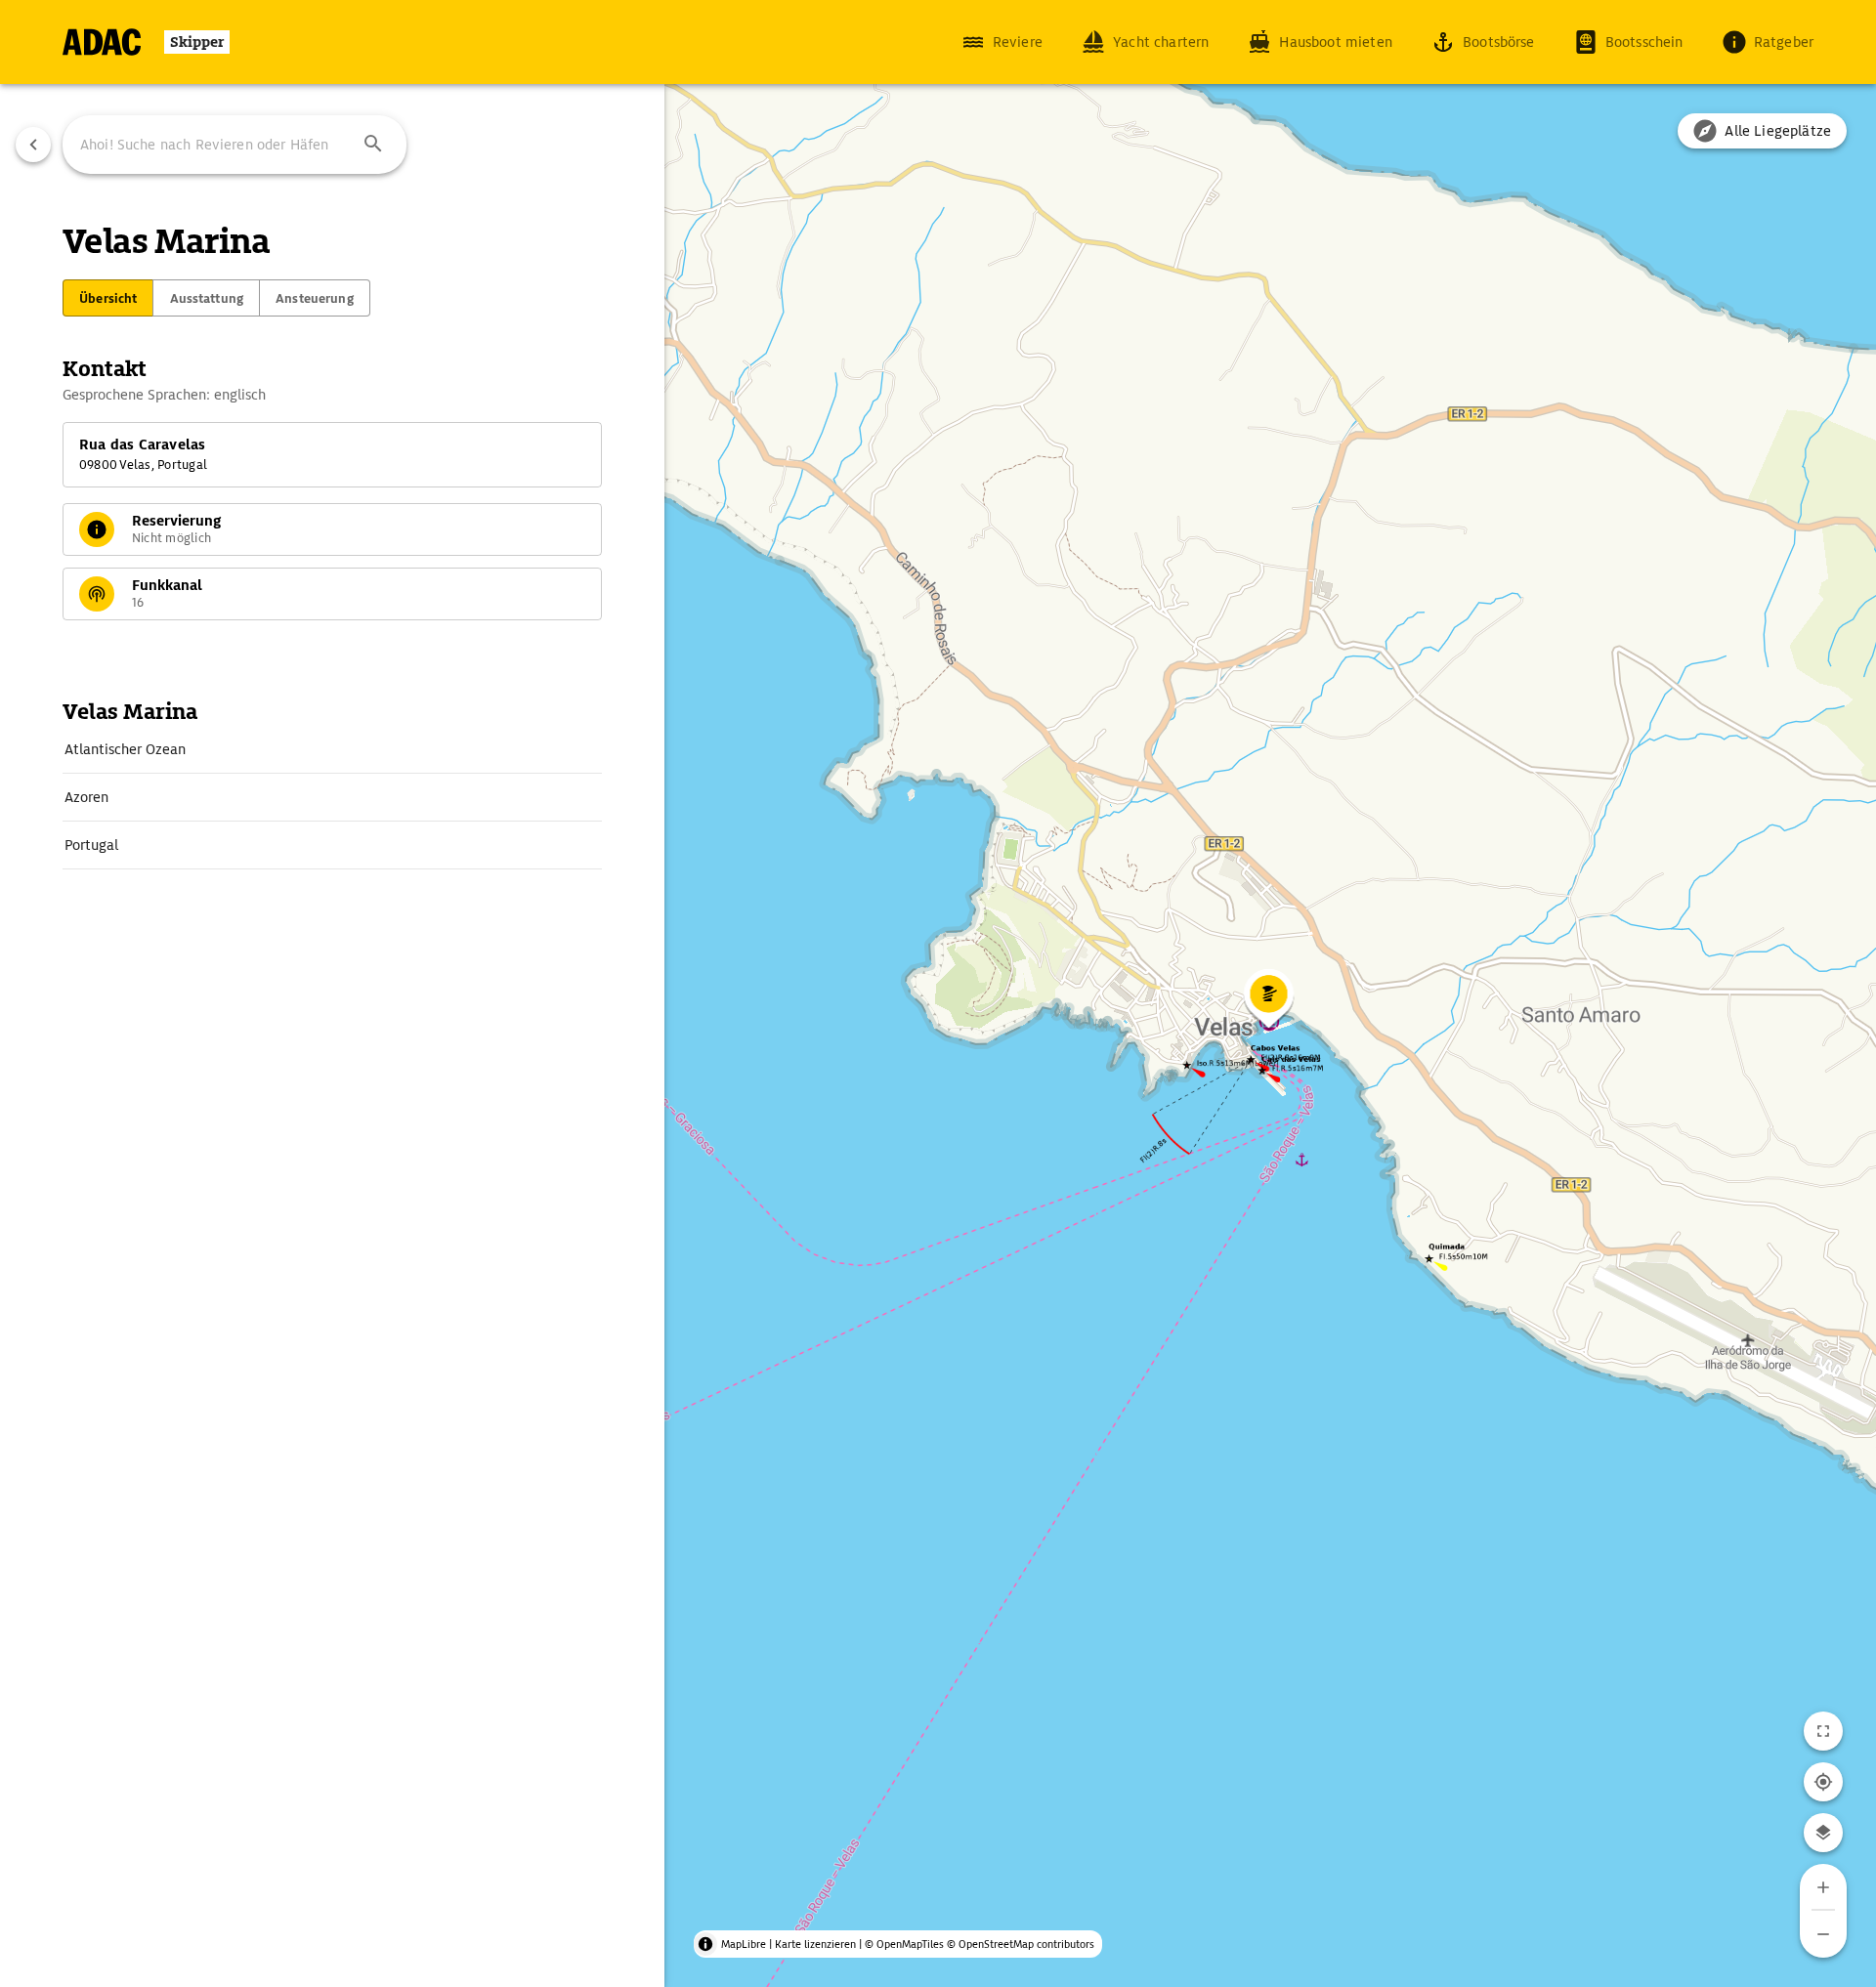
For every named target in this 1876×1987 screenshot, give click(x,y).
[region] (938, 993)
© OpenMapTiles (904, 1944)
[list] (332, 798)
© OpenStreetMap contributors (1021, 1944)
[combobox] (234, 145)
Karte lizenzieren (815, 1944)
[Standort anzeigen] (1823, 1782)
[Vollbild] (1823, 1731)
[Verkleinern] (1823, 1934)
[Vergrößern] (1823, 1887)
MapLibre (744, 1944)
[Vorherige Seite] (33, 145)
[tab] (108, 298)
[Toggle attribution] (705, 1944)
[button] (373, 145)
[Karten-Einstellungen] (1823, 1833)
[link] (332, 749)
